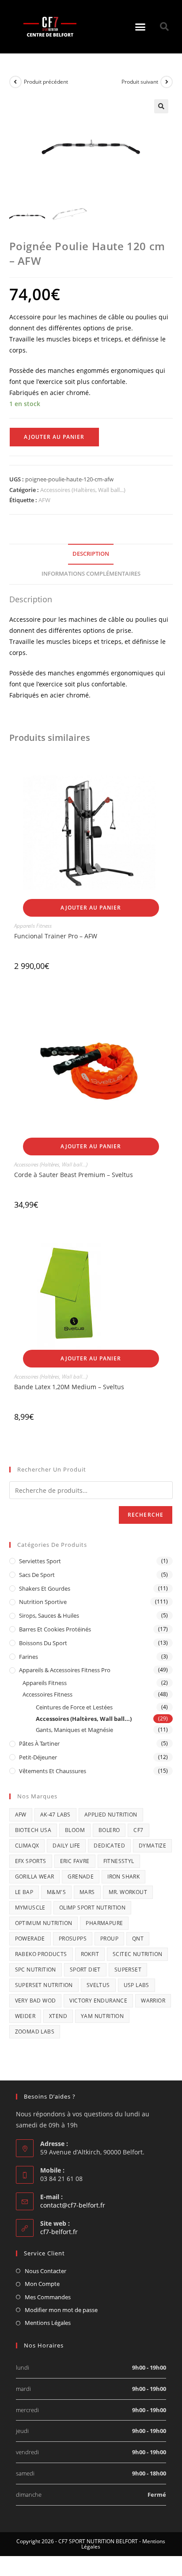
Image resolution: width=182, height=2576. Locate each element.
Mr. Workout (128, 1892)
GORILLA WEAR (35, 1877)
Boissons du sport (43, 1643)
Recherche (146, 1515)
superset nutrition (44, 1985)
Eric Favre (75, 1861)
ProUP (109, 1939)
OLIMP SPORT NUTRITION (92, 1908)
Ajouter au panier (54, 437)
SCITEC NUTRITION (137, 1954)
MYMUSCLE (30, 1908)
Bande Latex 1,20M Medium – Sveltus (69, 1387)
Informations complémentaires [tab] (91, 574)
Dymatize (152, 1846)
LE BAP (24, 1892)
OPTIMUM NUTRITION (44, 1923)
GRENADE (81, 1877)
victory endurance (98, 2001)
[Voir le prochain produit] (167, 82)
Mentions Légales (48, 2323)
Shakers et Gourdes (45, 1588)
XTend (58, 2016)
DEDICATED (109, 1846)
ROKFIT (90, 1954)
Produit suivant (140, 82)
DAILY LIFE (66, 1846)
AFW (44, 500)
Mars (87, 1892)
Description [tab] (91, 554)
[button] (140, 27)
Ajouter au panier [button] (91, 908)
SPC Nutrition (36, 1970)
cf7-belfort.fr (59, 2232)
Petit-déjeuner (38, 1757)
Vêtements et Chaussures (53, 1771)
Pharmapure (104, 1923)
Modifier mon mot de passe (61, 2310)
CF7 (138, 1830)
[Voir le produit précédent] (15, 82)
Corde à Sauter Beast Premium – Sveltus (74, 1175)
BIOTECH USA (33, 1830)
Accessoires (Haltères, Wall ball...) (83, 490)
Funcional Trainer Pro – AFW (56, 936)
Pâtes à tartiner (39, 1743)
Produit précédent (46, 82)
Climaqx (27, 1846)
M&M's (56, 1892)
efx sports (31, 1861)
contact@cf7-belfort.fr (73, 2205)
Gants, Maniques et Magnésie (74, 1730)
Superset (128, 1970)
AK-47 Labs (55, 1815)
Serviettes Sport (40, 1561)
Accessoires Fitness (47, 1694)
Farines (28, 1657)
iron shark (123, 1877)
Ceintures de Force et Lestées (74, 1707)
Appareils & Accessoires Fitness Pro (65, 1670)
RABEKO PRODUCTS (41, 1954)
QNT (138, 1939)
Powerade (30, 1939)
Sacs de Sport (37, 1575)
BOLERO (109, 1830)
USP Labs (136, 1985)
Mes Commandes (48, 2297)
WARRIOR (153, 2001)
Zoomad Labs (35, 2032)
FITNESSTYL (119, 1861)
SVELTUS (98, 1985)
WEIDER (25, 2016)
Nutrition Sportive (43, 1602)
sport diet (85, 1970)
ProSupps (73, 1939)
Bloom (75, 1830)
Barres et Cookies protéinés (55, 1629)
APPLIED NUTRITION (111, 1815)
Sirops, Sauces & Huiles (49, 1615)
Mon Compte (42, 2284)
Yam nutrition (102, 2016)
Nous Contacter (45, 2271)
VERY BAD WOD (36, 2001)
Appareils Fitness (33, 926)
